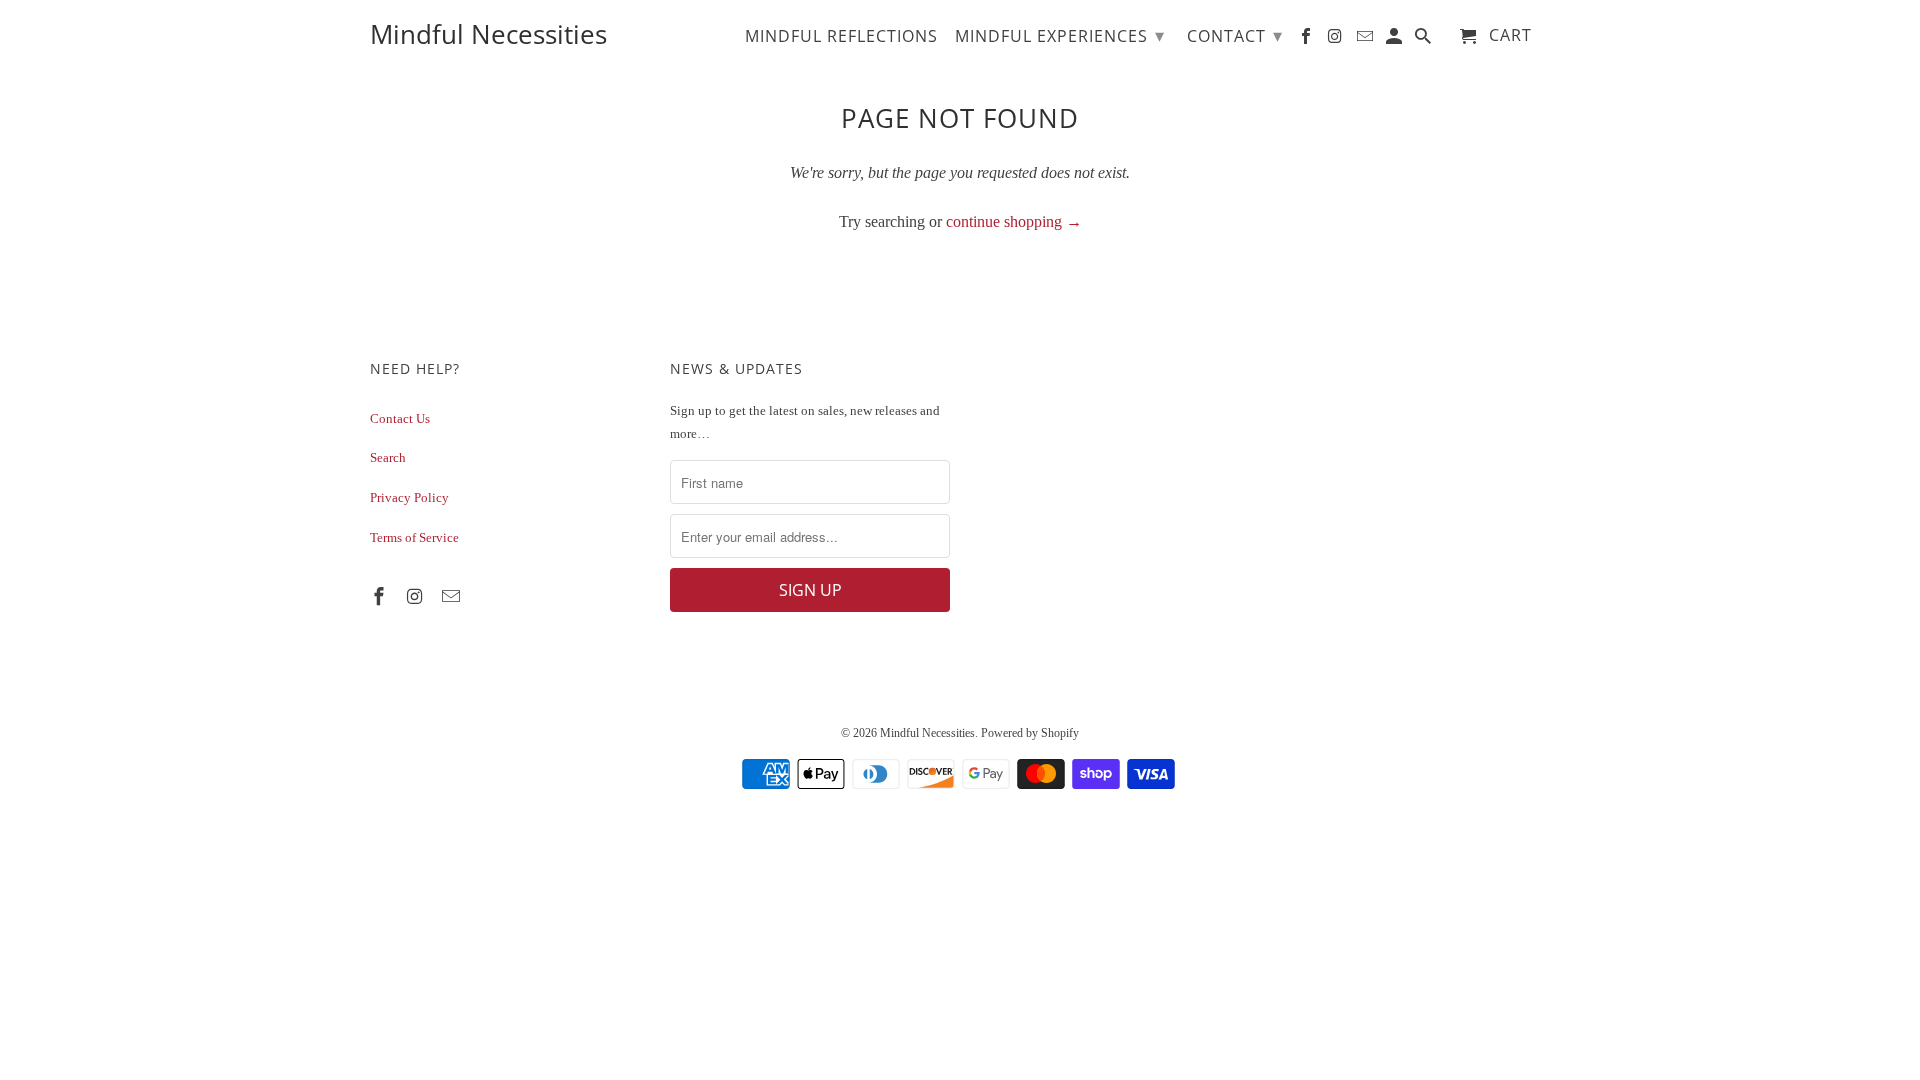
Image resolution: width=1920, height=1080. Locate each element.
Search (388, 457)
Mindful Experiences (1060, 35)
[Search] (1424, 40)
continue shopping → (1014, 221)
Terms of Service (414, 537)
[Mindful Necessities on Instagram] (417, 597)
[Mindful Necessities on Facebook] (381, 597)
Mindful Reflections (841, 37)
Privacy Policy (409, 497)
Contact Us (400, 418)
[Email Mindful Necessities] (453, 597)
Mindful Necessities (927, 733)
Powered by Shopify (1030, 733)
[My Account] (1395, 40)
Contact (1235, 35)
